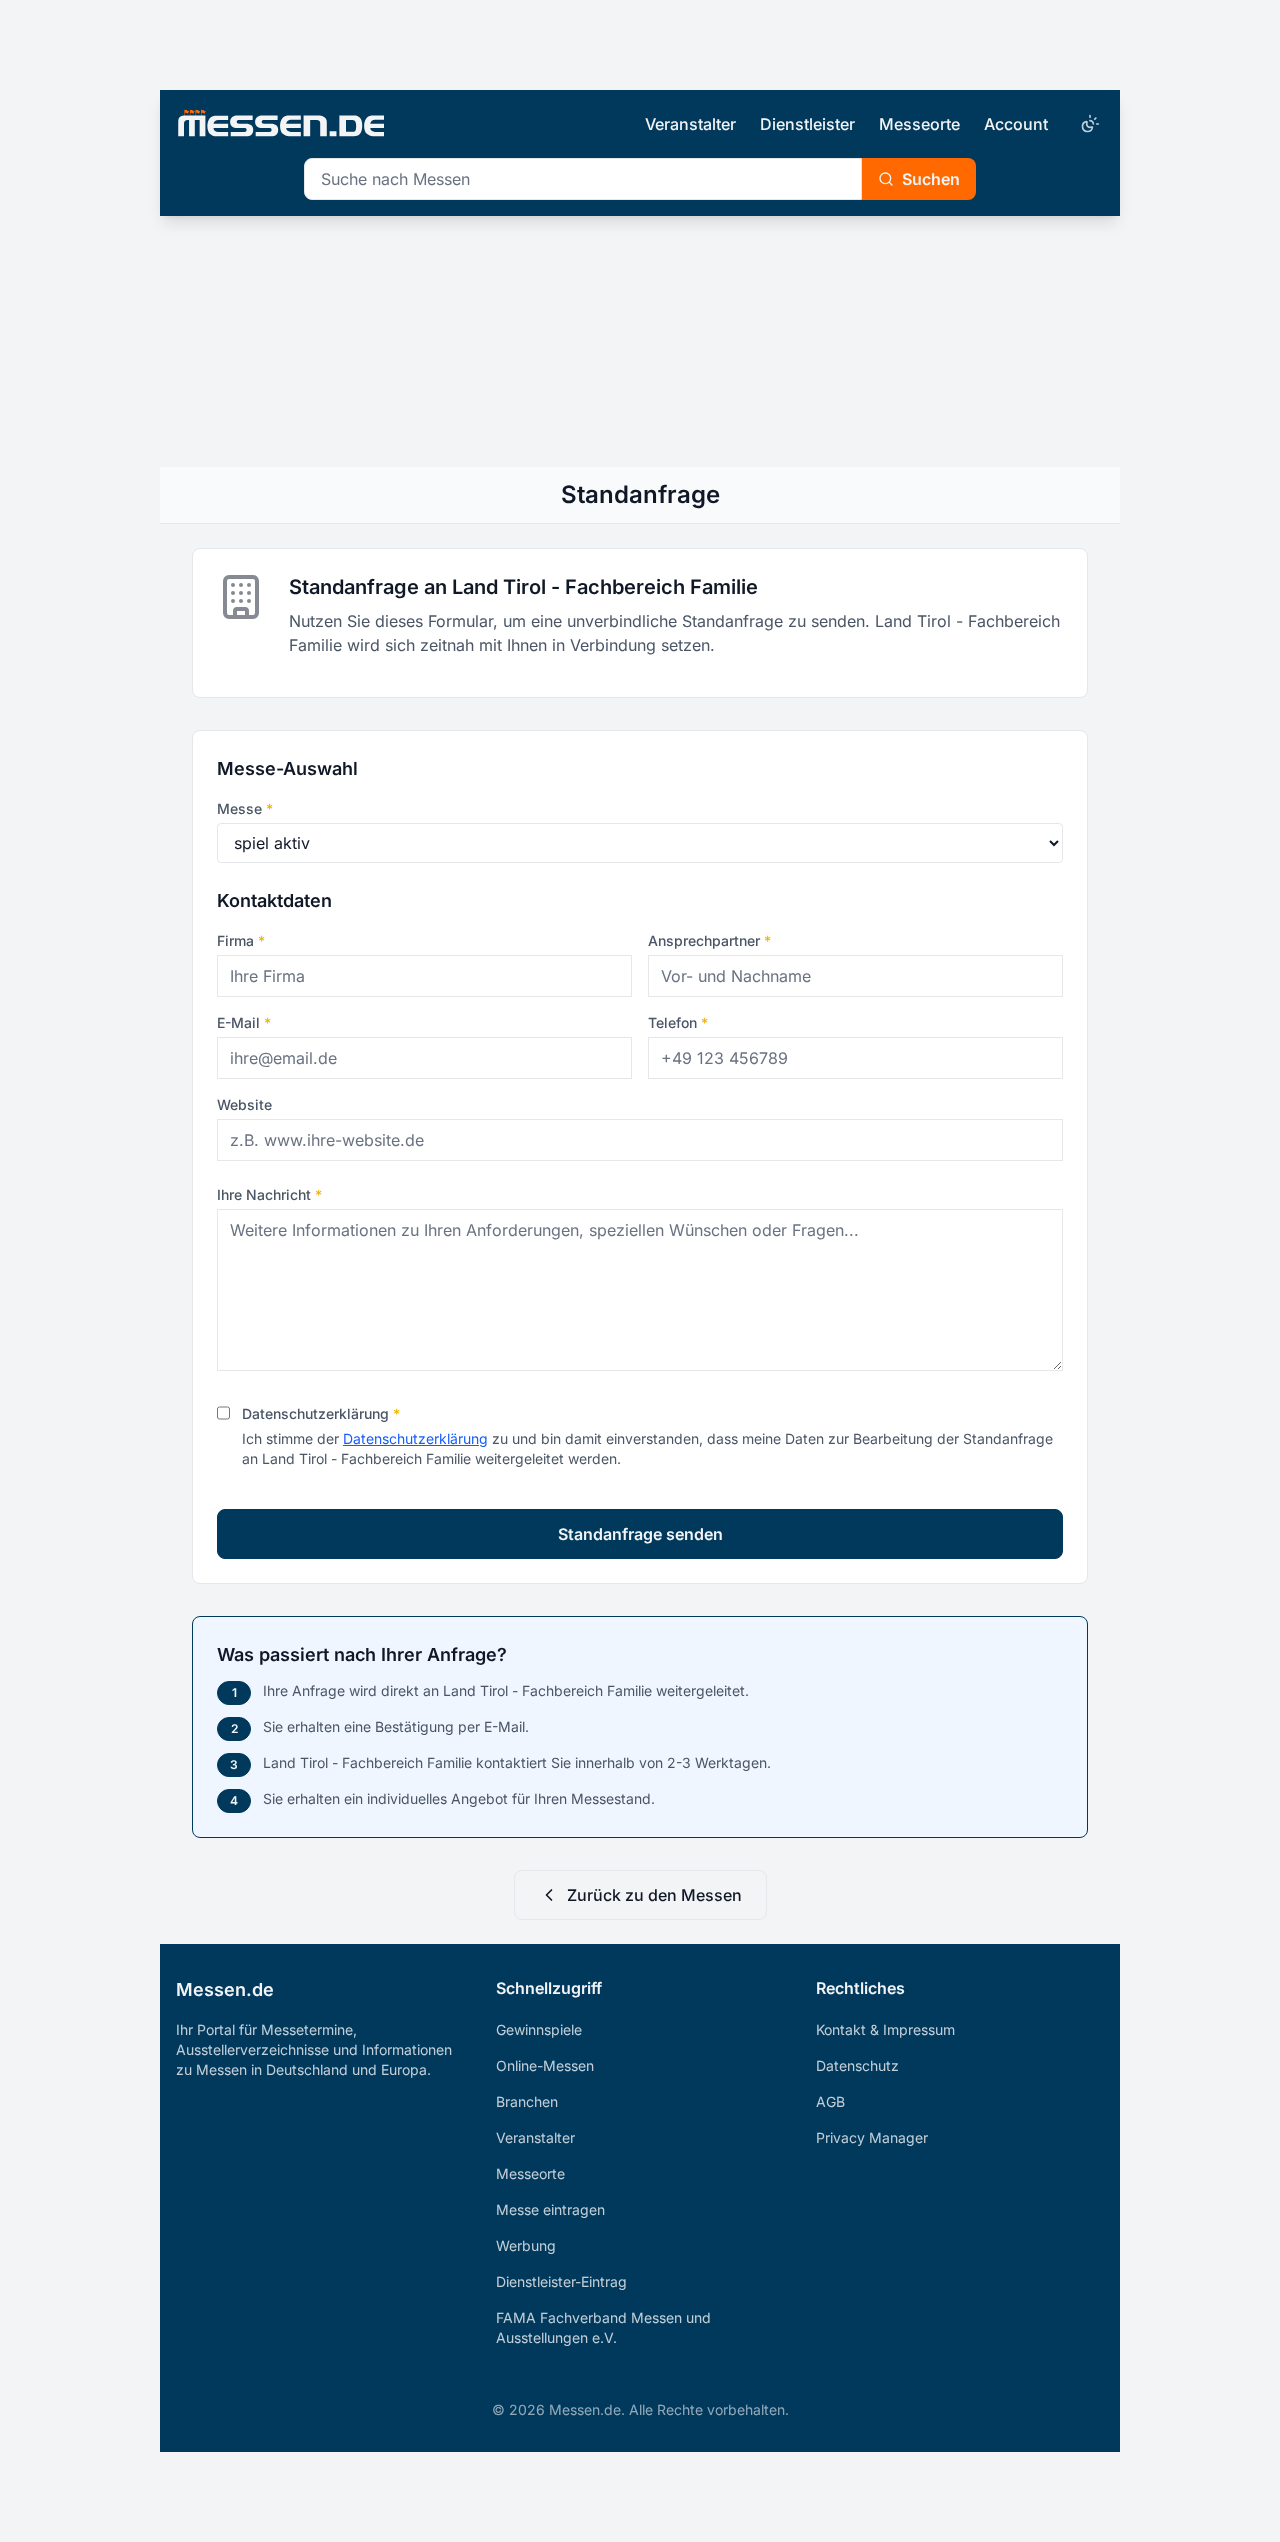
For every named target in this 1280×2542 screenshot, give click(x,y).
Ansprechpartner (709, 940)
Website (244, 1104)
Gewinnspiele (539, 2029)
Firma (241, 940)
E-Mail (244, 1022)
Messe (245, 808)
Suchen (931, 179)
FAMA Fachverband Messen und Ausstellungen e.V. (603, 2327)
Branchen (527, 2101)
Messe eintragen (550, 2209)
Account (1016, 124)
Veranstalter (690, 124)
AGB (830, 2101)
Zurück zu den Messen (654, 1895)
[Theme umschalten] (1088, 124)
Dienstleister (807, 124)
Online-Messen (545, 2065)
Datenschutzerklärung (321, 1413)
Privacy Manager (872, 2137)
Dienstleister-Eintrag (561, 2281)
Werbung (526, 2245)
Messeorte (919, 124)
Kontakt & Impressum (885, 2029)
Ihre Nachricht (269, 1194)
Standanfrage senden (640, 1534)
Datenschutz (857, 2065)
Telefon (678, 1022)
